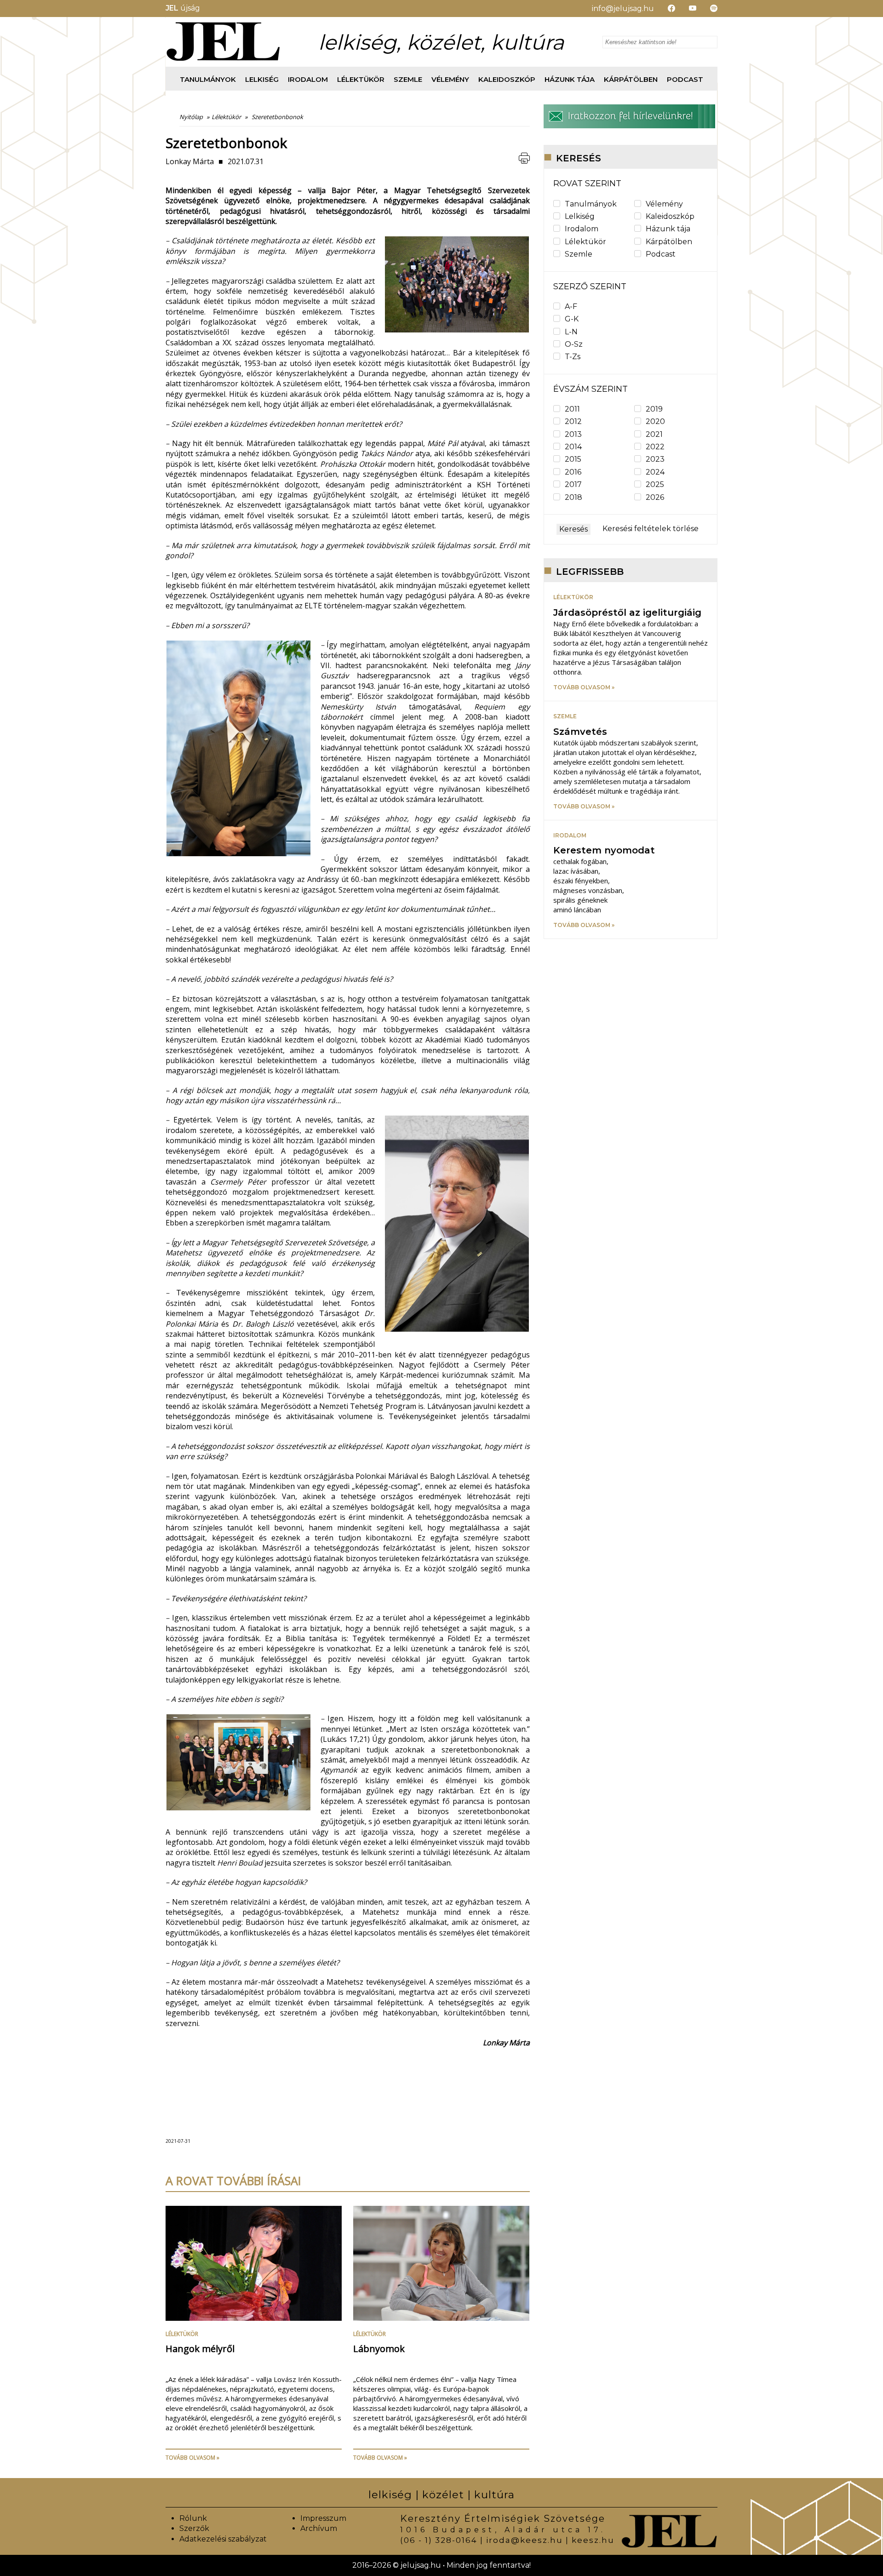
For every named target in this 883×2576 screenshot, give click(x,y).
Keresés (573, 529)
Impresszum (323, 2518)
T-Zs (573, 357)
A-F (571, 306)
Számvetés (580, 732)
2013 (573, 434)
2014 (573, 447)
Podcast (685, 79)
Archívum (319, 2528)
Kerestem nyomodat (604, 850)
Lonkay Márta (190, 161)
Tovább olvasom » (192, 2458)
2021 (654, 434)
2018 (573, 497)
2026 (655, 497)
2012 (573, 421)
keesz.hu (593, 2540)
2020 (655, 421)
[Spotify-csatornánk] (707, 9)
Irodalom (308, 79)
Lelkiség (262, 79)
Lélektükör (361, 79)
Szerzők (194, 2528)
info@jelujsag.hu (623, 9)
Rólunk (193, 2518)
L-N (571, 332)
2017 (573, 484)
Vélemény (450, 79)
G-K (572, 319)
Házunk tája (570, 79)
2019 (654, 409)
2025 (655, 484)
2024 (655, 472)
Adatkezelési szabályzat (223, 2539)
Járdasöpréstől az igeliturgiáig (627, 613)
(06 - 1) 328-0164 (439, 2540)
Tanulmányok (208, 79)
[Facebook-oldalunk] (665, 9)
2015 (573, 459)
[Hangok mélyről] (254, 2318)
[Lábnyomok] (441, 2318)
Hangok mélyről (200, 2349)
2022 (655, 447)
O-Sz (574, 344)
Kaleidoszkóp (507, 79)
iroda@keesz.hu (525, 2540)
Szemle (408, 79)
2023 (655, 459)
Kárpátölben (631, 79)
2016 (573, 472)
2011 (572, 409)
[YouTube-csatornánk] (686, 9)
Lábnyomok (379, 2349)
